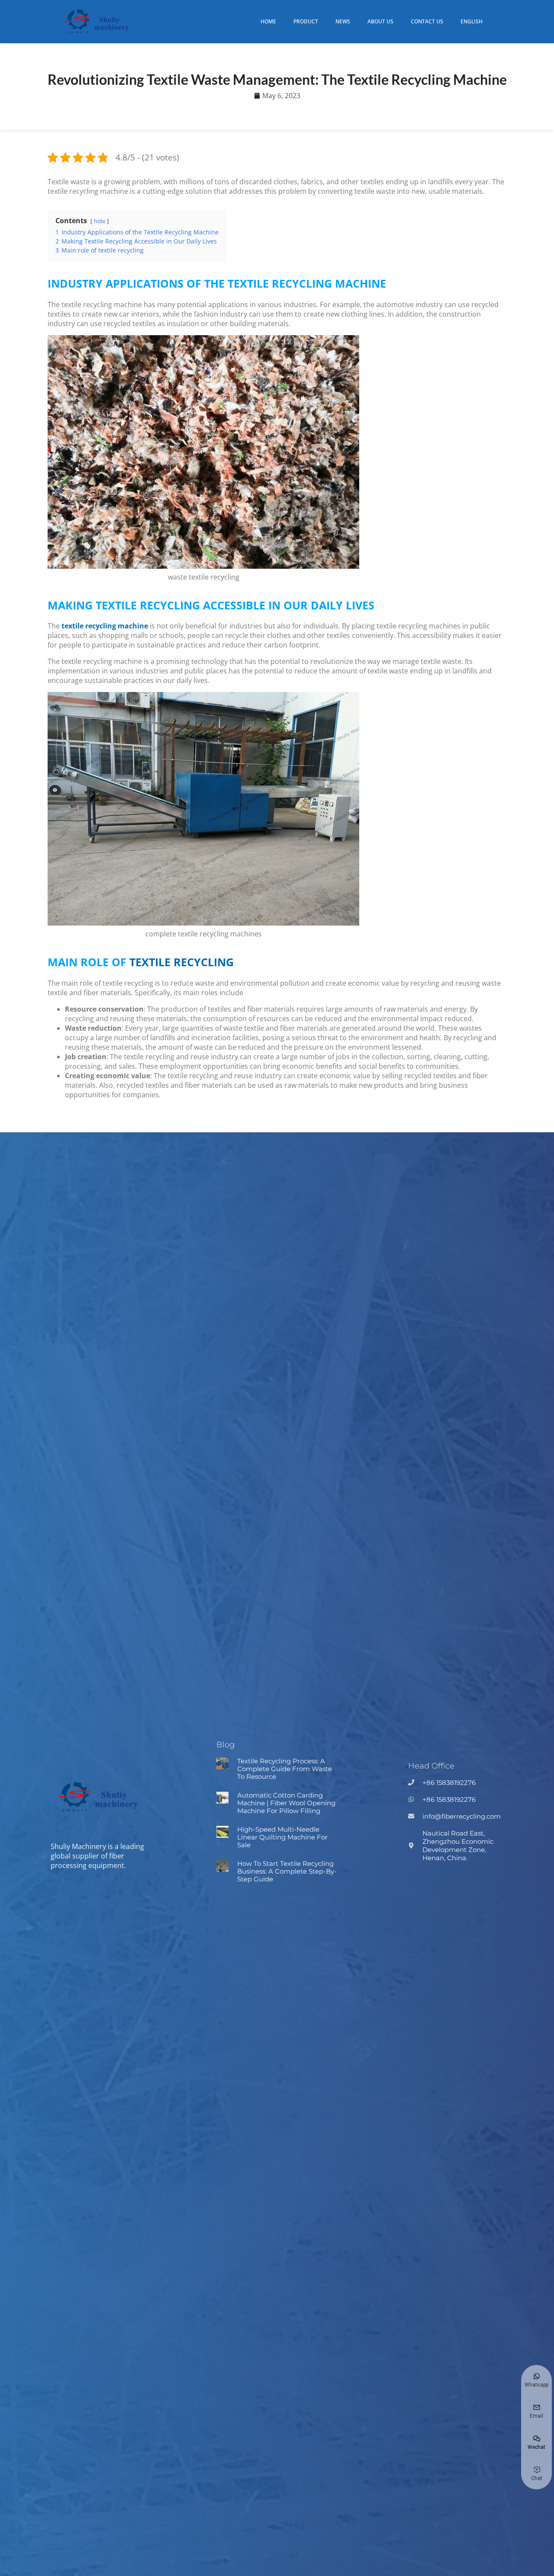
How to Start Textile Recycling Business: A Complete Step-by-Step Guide (287, 1871)
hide (100, 221)
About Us (380, 21)
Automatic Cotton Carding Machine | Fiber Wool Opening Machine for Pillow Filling (286, 1803)
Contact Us (427, 21)
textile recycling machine (106, 626)
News (343, 21)
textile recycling (182, 962)
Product (306, 21)
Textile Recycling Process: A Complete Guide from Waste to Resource (285, 1769)
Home (268, 21)
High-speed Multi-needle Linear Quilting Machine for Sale (282, 1837)
